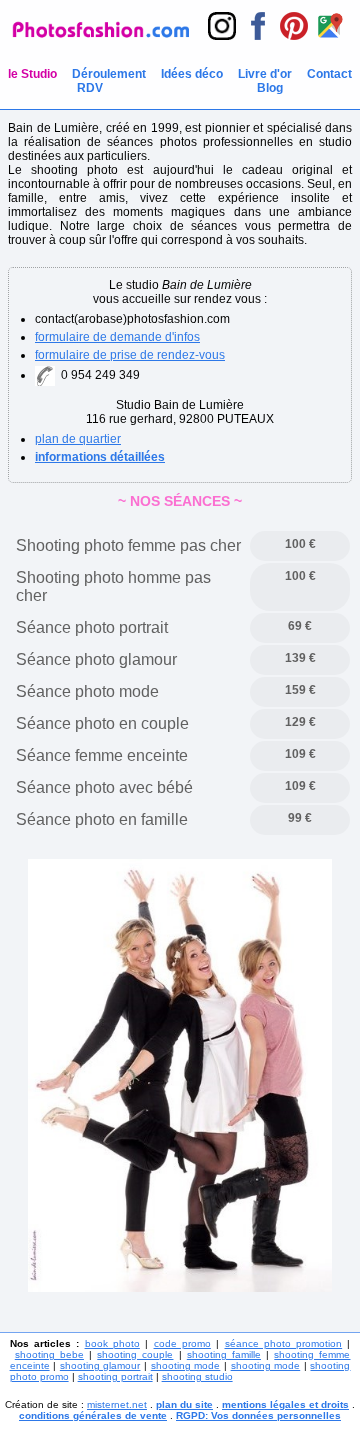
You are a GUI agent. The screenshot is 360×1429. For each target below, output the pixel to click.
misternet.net (117, 1404)
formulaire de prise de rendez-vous (130, 355)
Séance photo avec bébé (104, 787)
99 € (300, 818)
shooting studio (197, 1376)
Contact (329, 74)
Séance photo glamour (96, 659)
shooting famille (224, 1354)
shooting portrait (115, 1376)
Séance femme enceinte (102, 755)
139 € (300, 658)
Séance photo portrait (92, 627)
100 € (300, 544)
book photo (112, 1343)
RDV (90, 88)
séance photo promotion (284, 1343)
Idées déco (192, 74)
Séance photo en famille (102, 819)
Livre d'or (265, 74)
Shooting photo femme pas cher (128, 545)
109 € (300, 754)
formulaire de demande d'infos (117, 337)
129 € (300, 722)
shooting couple (135, 1354)
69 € (300, 626)
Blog (270, 88)
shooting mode (186, 1365)
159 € (300, 690)
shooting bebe (49, 1354)
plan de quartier (78, 439)
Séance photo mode (87, 691)
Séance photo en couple (102, 723)
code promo (182, 1343)
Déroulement (109, 74)
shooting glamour (100, 1365)
